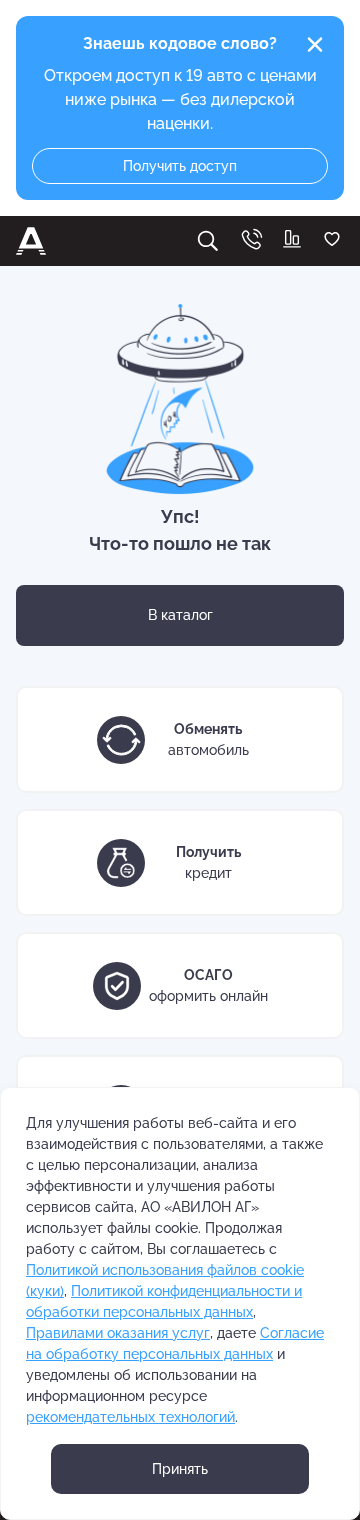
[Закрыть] (315, 45)
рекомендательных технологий (130, 1417)
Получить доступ (180, 166)
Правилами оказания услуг (118, 1333)
